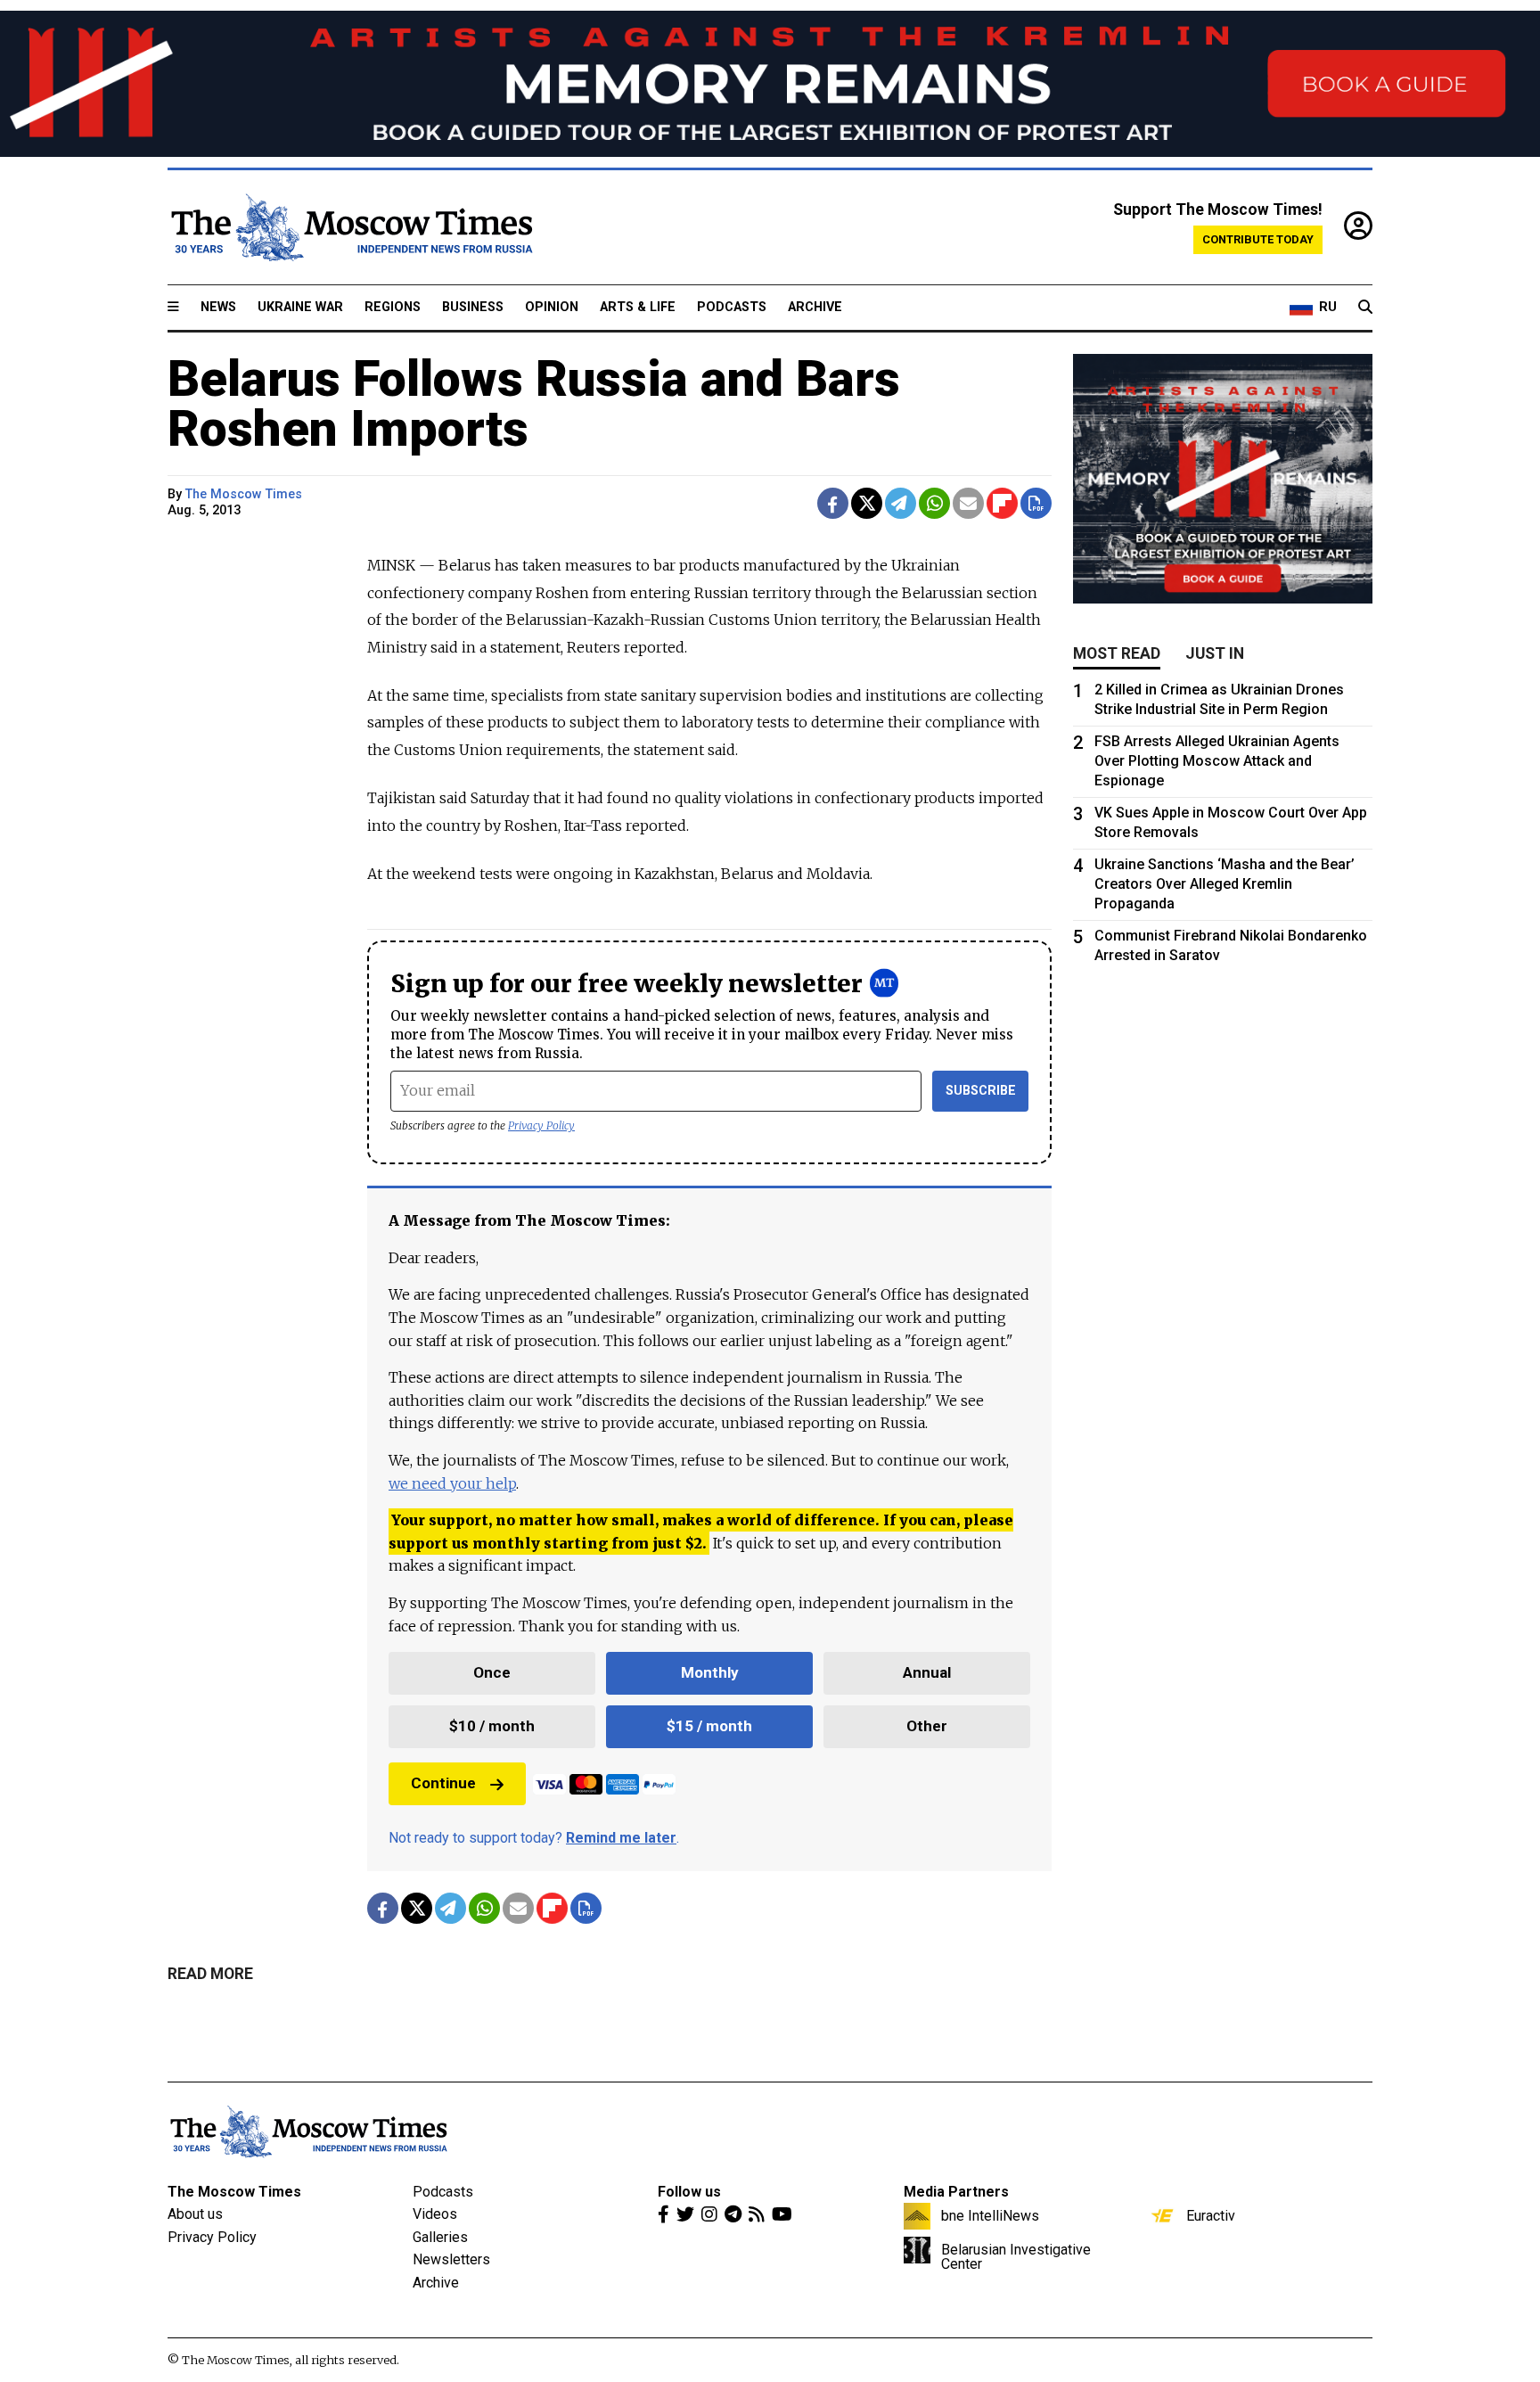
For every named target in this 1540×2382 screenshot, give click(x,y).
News (218, 307)
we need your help (452, 1483)
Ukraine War (300, 307)
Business (473, 307)
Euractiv (1211, 2215)
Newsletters (451, 2259)
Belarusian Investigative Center (1016, 2256)
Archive (815, 307)
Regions (393, 307)
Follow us (689, 2192)
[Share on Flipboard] (1002, 503)
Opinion (552, 307)
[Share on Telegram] (901, 503)
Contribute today (1258, 239)
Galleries (440, 2237)
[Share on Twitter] (867, 503)
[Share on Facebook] (833, 503)
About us (195, 2214)
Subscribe (981, 1091)
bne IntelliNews (990, 2215)
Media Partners (956, 2192)
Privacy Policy (541, 1125)
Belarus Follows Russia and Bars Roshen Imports (534, 404)
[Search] (1365, 308)
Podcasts (732, 307)
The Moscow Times (234, 2192)
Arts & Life (638, 307)
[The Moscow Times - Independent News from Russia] (350, 227)
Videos (435, 2214)
